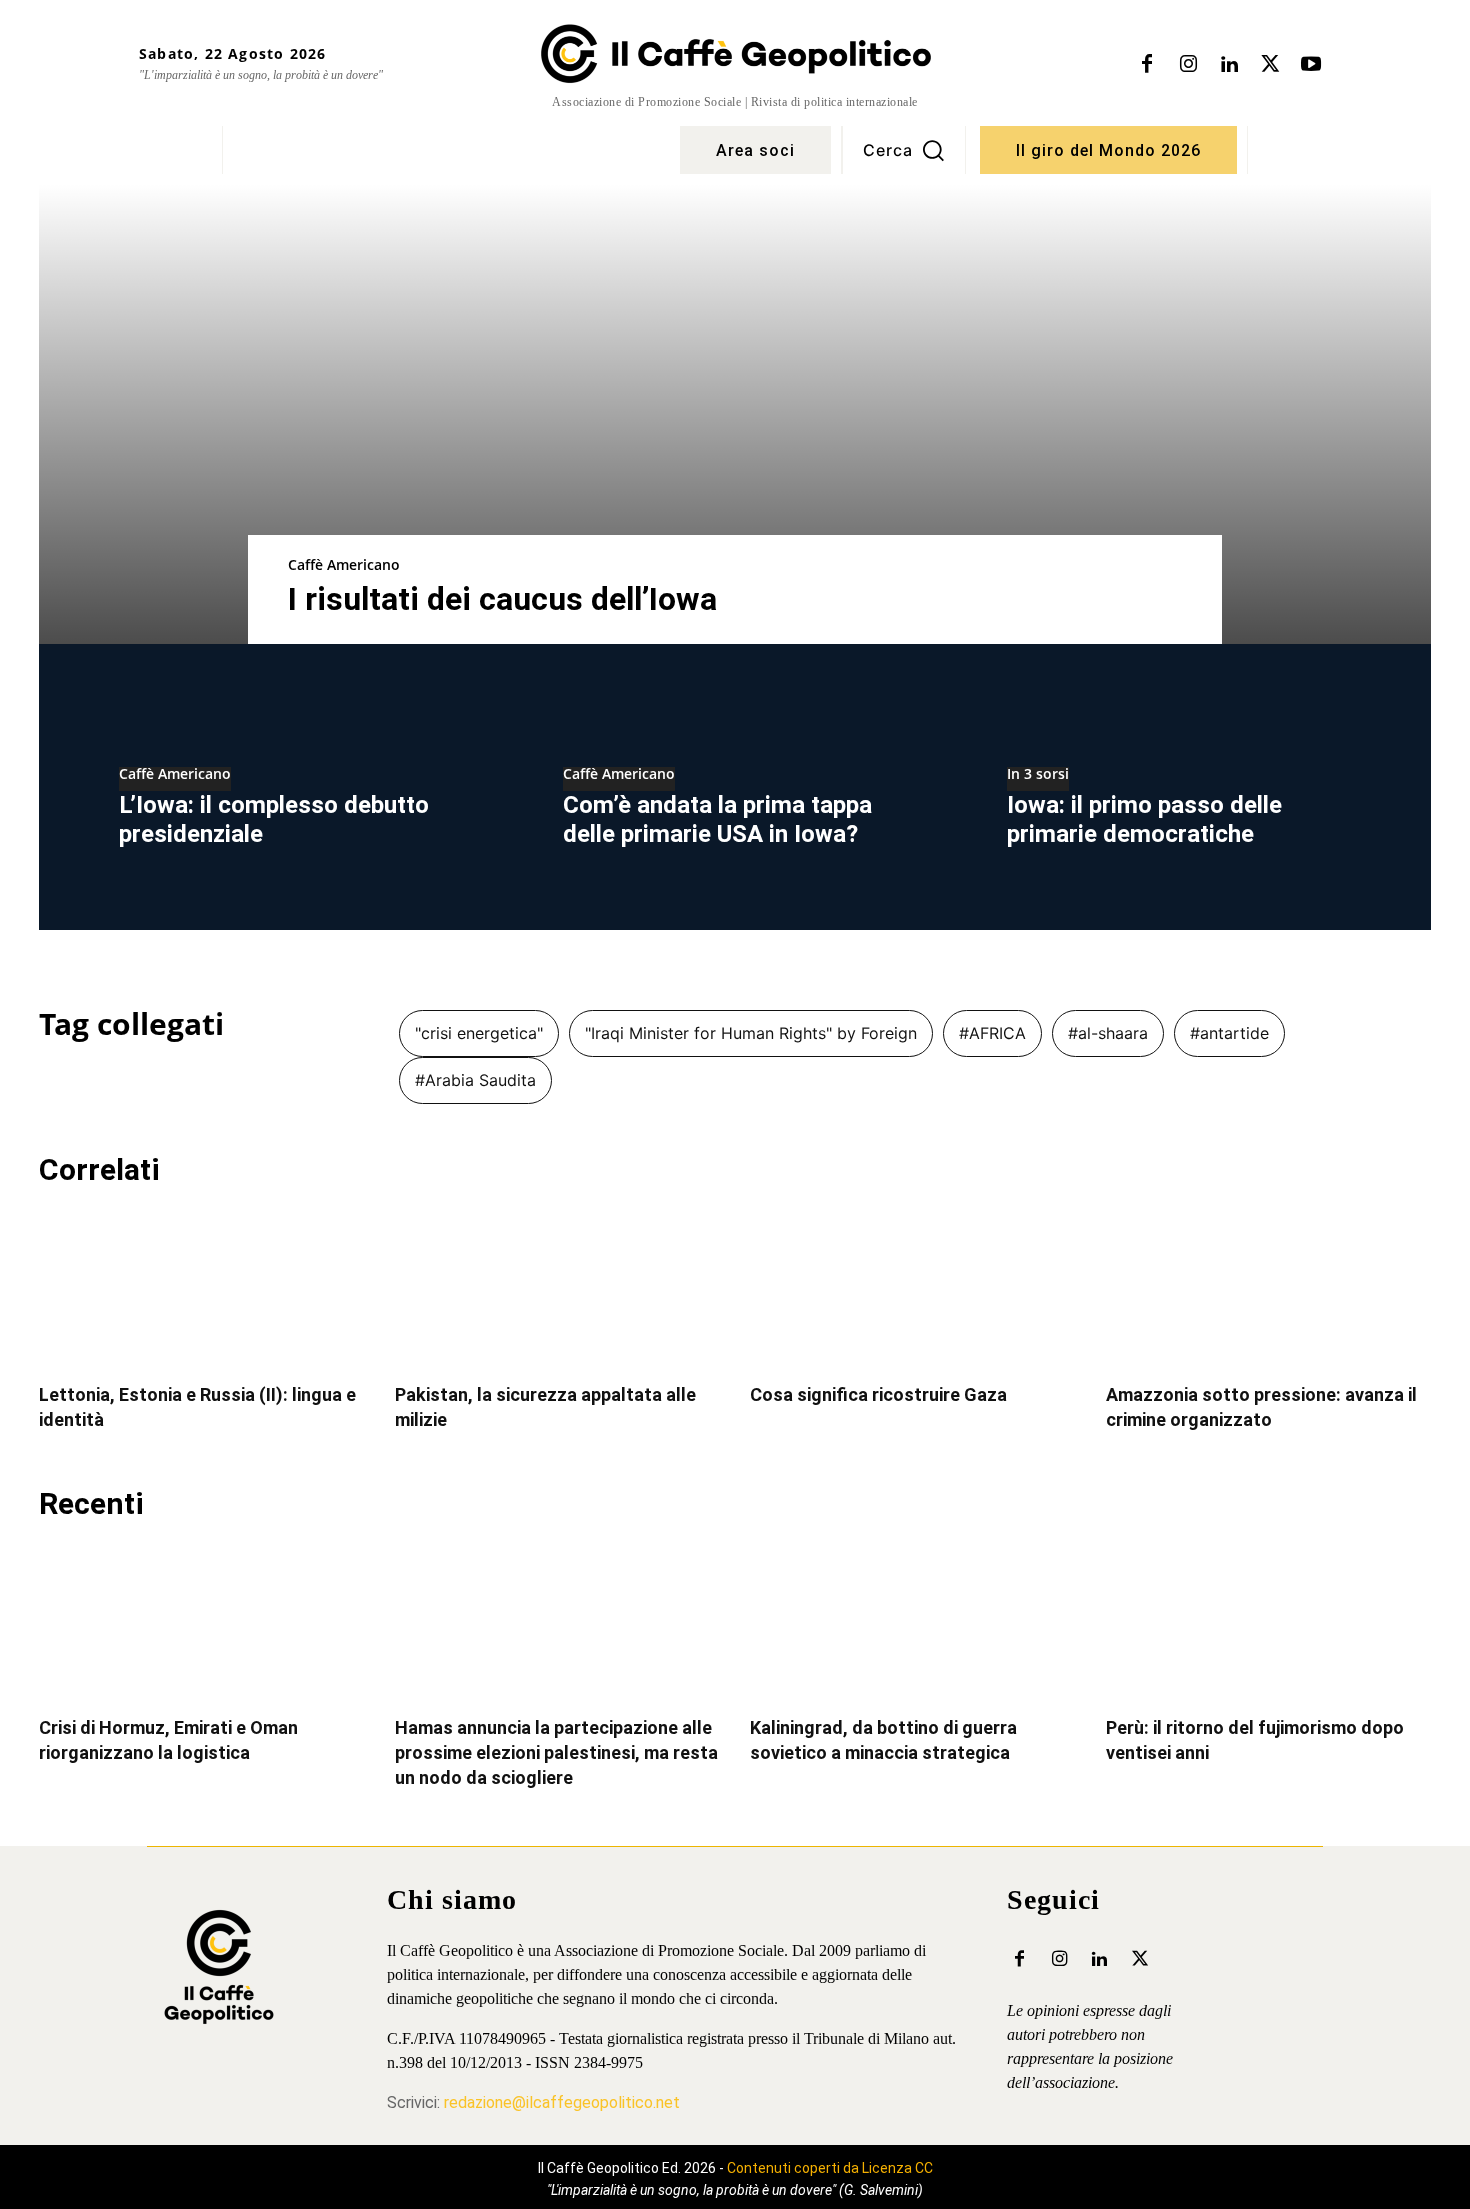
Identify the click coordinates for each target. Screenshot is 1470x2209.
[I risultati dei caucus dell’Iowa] (735, 414)
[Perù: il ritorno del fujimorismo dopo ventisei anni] (1269, 1621)
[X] (1270, 65)
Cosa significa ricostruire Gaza (878, 1394)
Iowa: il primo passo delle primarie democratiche (1144, 819)
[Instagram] (1188, 65)
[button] (904, 150)
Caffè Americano (344, 564)
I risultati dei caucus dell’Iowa (502, 599)
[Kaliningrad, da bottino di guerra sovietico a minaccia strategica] (913, 1621)
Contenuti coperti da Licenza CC (830, 2168)
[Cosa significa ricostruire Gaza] (913, 1287)
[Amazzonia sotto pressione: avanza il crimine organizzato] (1269, 1287)
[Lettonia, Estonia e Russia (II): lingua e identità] (202, 1287)
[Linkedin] (1229, 65)
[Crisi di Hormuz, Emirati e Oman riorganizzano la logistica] (202, 1621)
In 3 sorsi (1038, 775)
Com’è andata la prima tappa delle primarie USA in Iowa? (717, 819)
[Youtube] (1311, 65)
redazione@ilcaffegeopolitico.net (562, 2102)
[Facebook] (1147, 65)
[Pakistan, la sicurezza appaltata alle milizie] (558, 1287)
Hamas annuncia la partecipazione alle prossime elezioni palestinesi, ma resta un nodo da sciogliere (556, 1752)
